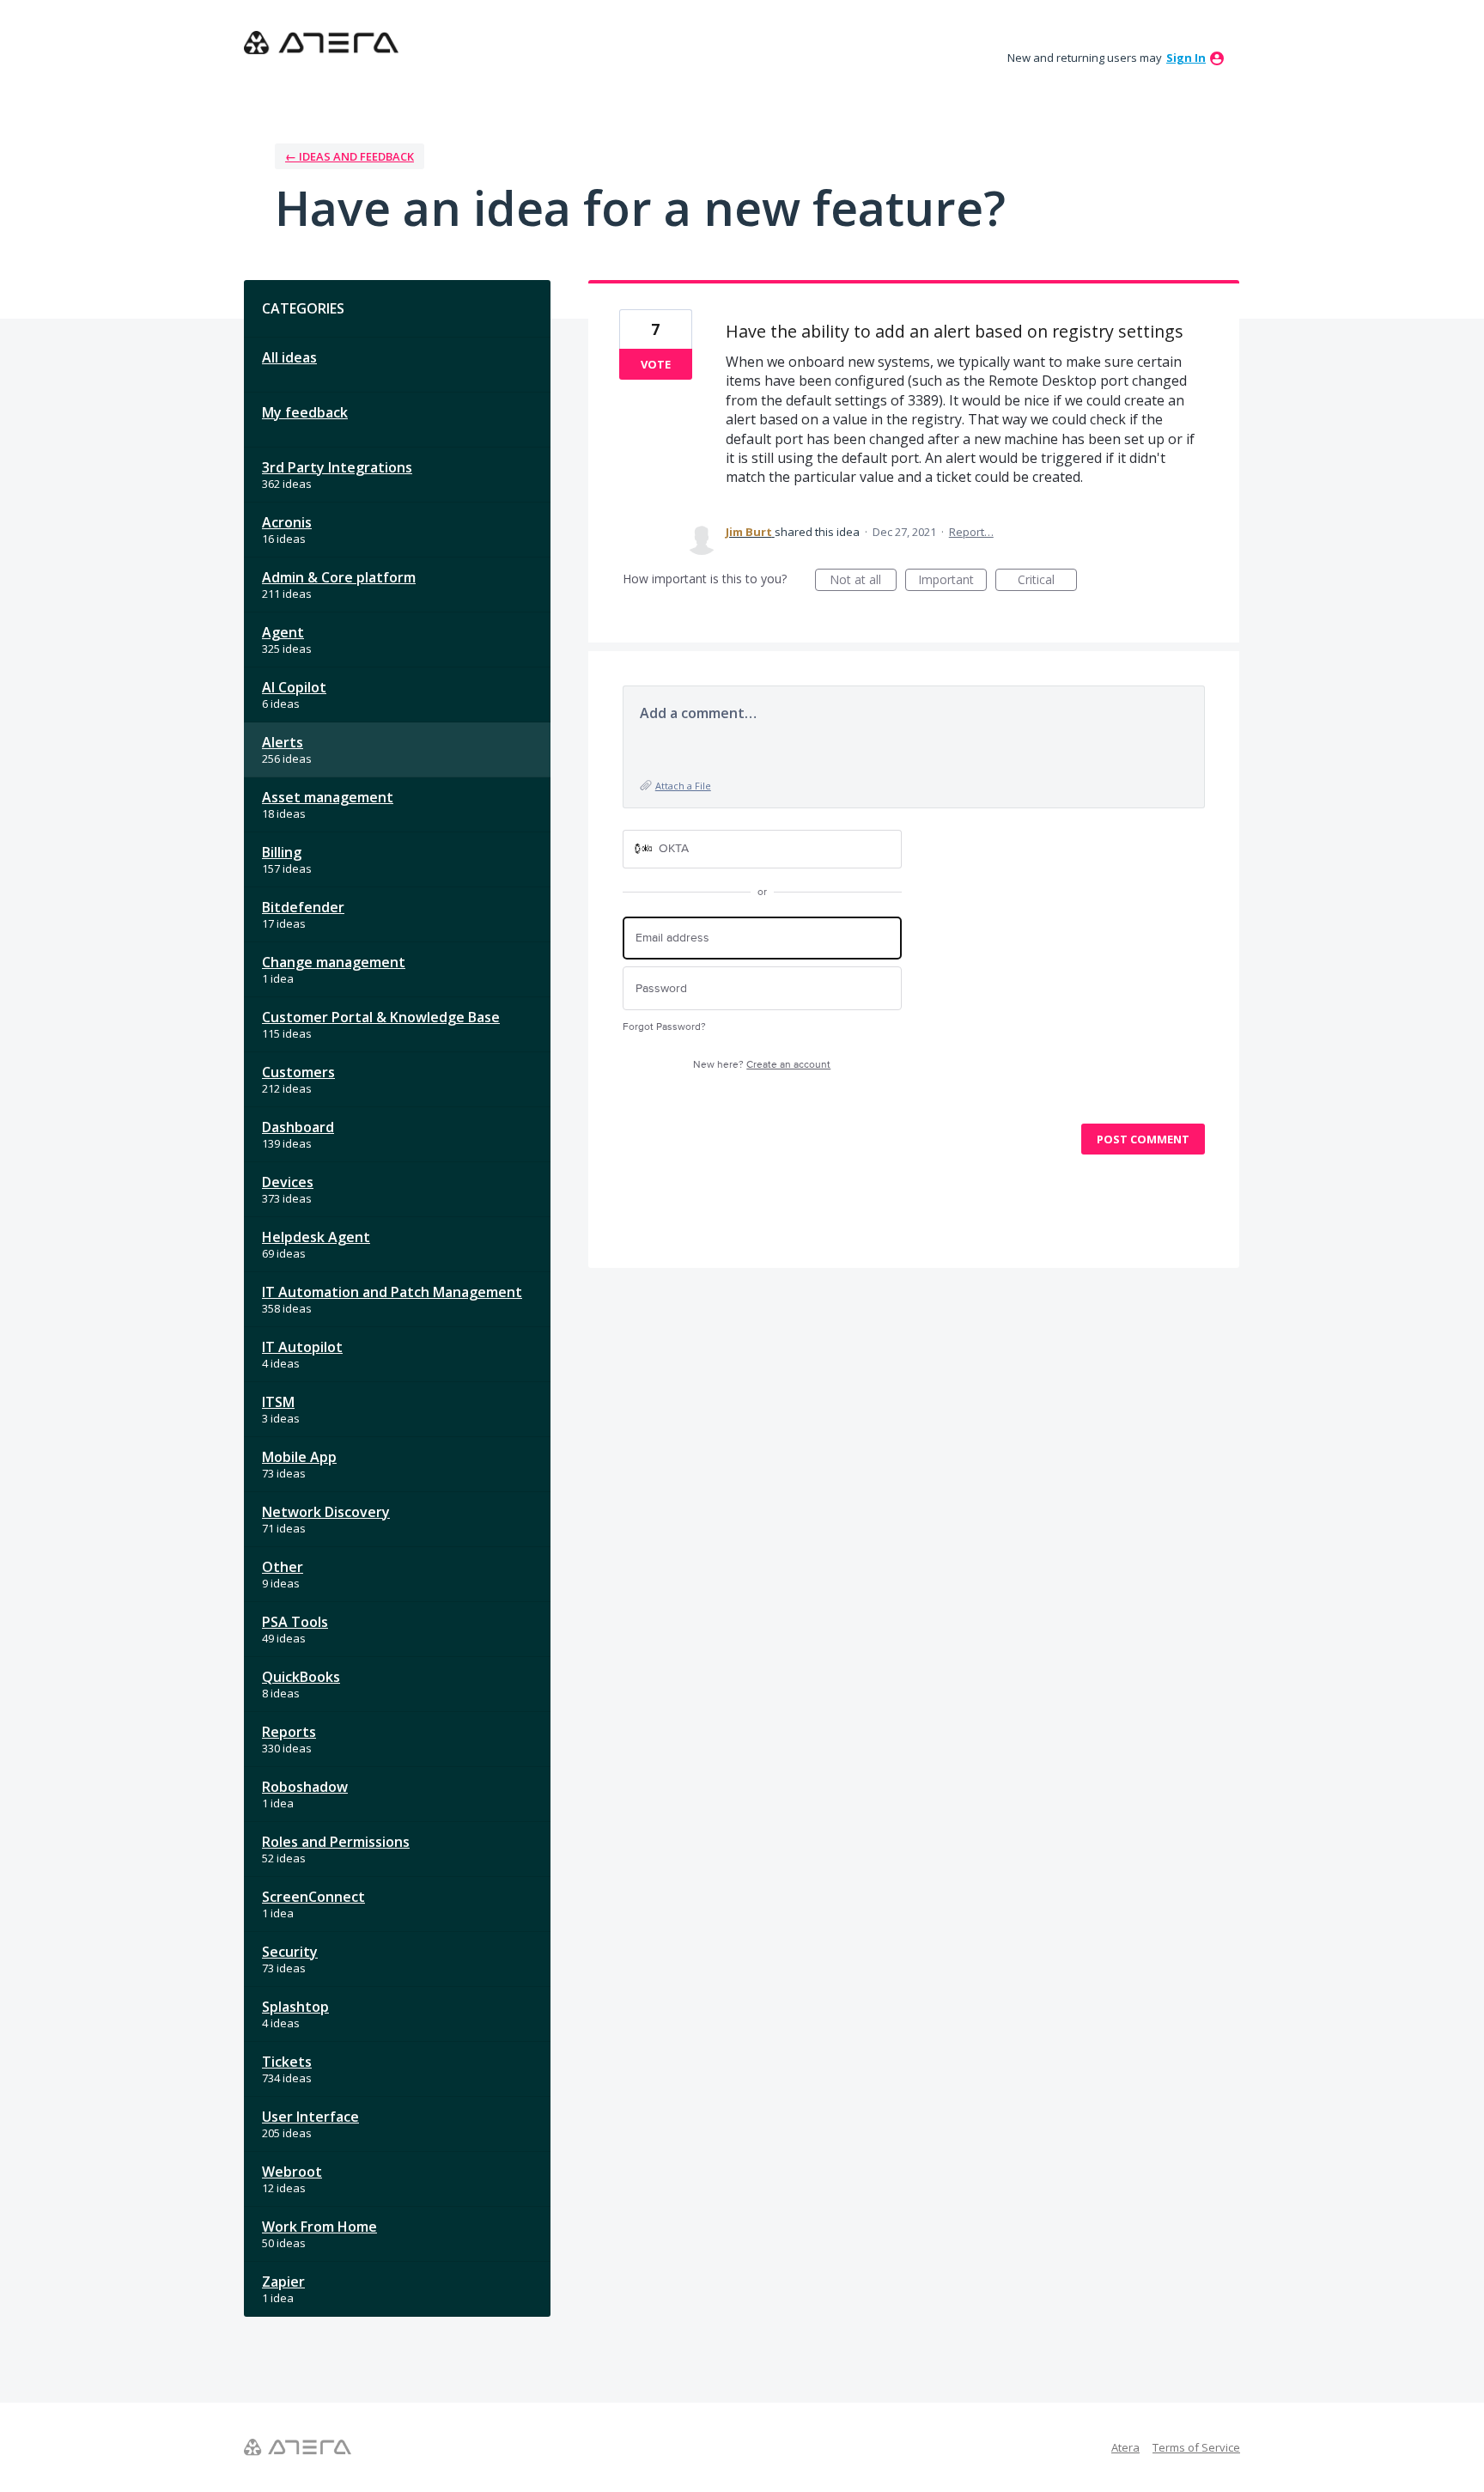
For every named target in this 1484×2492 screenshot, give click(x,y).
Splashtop (295, 2007)
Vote (656, 364)
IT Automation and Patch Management (392, 1292)
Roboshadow (305, 1787)
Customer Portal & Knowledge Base (381, 1017)
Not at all (863, 581)
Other (283, 1567)
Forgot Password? (664, 1027)
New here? (762, 1065)
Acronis (287, 522)
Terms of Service (1196, 2447)
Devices (288, 1182)
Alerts (283, 742)
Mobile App (299, 1457)
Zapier (283, 2282)
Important (952, 581)
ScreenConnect (313, 1897)
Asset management (328, 797)
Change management (334, 962)
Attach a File (683, 786)
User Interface (310, 2117)
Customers (298, 1072)
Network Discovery (326, 1512)
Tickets (287, 2062)
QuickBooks (301, 1677)
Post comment (1143, 1139)
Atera (1125, 2447)
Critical (1047, 581)
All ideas (289, 357)
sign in (1186, 58)
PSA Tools (295, 1622)
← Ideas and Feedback (350, 156)
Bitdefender (303, 907)
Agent (283, 632)
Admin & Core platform (339, 577)
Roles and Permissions (336, 1842)
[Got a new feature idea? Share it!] (321, 43)
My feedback (305, 412)
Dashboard (298, 1127)
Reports (289, 1732)
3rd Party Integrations (337, 467)
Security (290, 1952)
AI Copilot (294, 687)
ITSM (278, 1402)
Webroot (292, 2172)
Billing (282, 852)
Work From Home (319, 2227)
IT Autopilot (302, 1347)
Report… (971, 532)
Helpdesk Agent (316, 1237)
